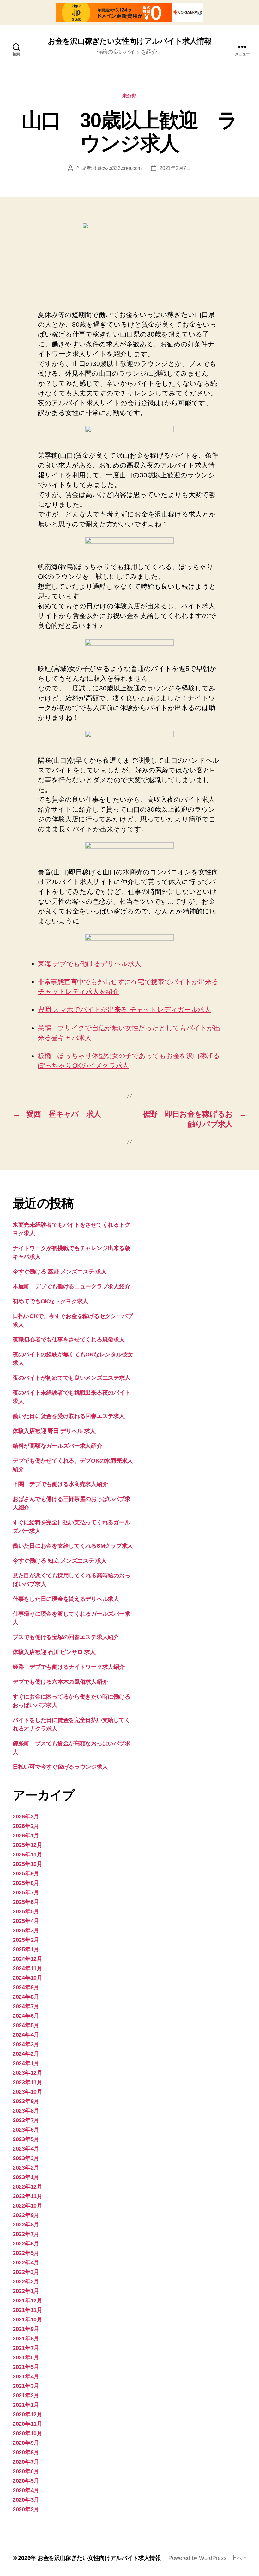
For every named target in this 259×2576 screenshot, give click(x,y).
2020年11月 (27, 2424)
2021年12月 (27, 2300)
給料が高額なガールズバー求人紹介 (57, 1446)
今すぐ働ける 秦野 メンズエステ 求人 (60, 1272)
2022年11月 (27, 2196)
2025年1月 (26, 1949)
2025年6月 (26, 1902)
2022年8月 (26, 2225)
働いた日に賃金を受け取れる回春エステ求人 (69, 1416)
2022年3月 (26, 2272)
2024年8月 (26, 1997)
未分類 (130, 96)
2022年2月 (26, 2282)
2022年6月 (26, 2244)
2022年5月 (26, 2253)
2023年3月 (26, 2158)
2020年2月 (26, 2509)
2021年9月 (26, 2329)
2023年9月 (26, 2101)
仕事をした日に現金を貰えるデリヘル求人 (66, 1599)
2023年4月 (26, 2149)
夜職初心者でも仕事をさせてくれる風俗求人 (69, 1340)
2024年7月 (26, 2006)
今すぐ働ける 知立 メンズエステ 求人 (60, 1561)
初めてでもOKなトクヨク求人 (50, 1301)
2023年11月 (27, 2082)
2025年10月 (27, 1864)
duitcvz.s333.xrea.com (117, 168)
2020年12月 (27, 2414)
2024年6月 (26, 2016)
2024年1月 (26, 2063)
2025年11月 (27, 1855)
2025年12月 (27, 1845)
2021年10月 (27, 2319)
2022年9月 (26, 2215)
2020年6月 (26, 2471)
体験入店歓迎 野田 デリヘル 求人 (54, 1431)
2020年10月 (27, 2433)
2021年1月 (26, 2405)
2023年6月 (26, 2130)
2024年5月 (26, 2025)
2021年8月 (26, 2338)
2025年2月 (26, 1940)
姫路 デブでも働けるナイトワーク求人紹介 (69, 1667)
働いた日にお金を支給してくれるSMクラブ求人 (73, 1546)
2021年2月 (26, 2395)
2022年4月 (26, 2263)
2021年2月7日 (175, 168)
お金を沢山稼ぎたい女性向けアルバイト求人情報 (129, 41)
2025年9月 (26, 1873)
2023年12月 (27, 2073)
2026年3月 (26, 1817)
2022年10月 (27, 2206)
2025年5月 (26, 1911)
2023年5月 (26, 2139)
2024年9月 (26, 1987)
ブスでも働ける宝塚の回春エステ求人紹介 (66, 1637)
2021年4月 (26, 2376)
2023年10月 (27, 2092)
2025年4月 (26, 1921)
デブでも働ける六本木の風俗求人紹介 (60, 1682)
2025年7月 (26, 1892)
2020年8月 (26, 2452)
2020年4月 (26, 2490)
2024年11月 (27, 1968)
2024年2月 (26, 2054)
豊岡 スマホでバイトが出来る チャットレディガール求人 (124, 1009)
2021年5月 (26, 2367)
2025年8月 (26, 1883)
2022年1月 (26, 2291)
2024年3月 (26, 2044)
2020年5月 (26, 2481)
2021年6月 (26, 2357)
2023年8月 (26, 2111)
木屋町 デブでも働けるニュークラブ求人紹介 (71, 1286)
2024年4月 (26, 2035)
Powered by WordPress (197, 2558)
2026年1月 (26, 1836)
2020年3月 (26, 2500)
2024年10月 (27, 1978)
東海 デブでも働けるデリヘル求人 (90, 964)
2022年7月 (26, 2234)
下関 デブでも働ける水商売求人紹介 (60, 1484)
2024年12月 (27, 1959)
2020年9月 (26, 2443)
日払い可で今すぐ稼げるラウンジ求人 (60, 1767)
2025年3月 (26, 1930)
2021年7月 (26, 2348)
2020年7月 (26, 2462)
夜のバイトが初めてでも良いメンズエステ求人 (71, 1378)
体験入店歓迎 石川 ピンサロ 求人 (54, 1652)
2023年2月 (26, 2168)
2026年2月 (26, 1826)
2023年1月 (26, 2177)
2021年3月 (26, 2386)
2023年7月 (26, 2120)
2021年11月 (27, 2310)
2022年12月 (27, 2187)
